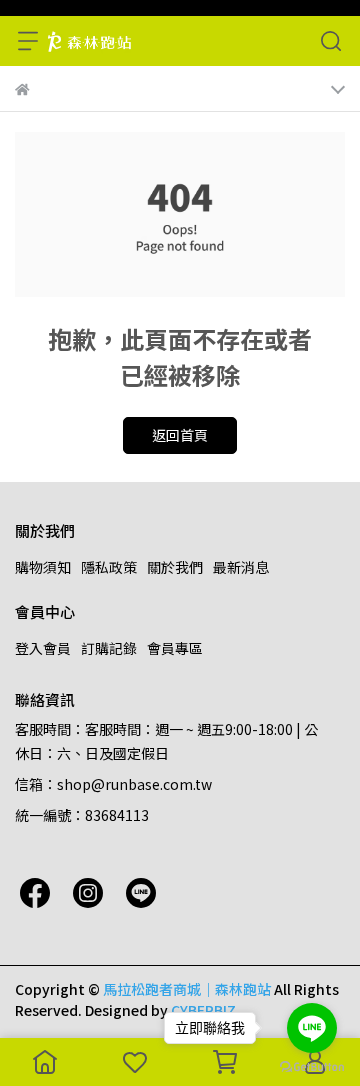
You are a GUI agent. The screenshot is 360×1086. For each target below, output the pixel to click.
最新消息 (241, 567)
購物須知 (43, 567)
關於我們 (175, 567)
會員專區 (175, 648)
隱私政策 (109, 567)
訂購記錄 (109, 648)
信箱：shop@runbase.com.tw (113, 784)
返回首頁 (180, 435)
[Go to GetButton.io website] (312, 1066)
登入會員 (43, 648)
